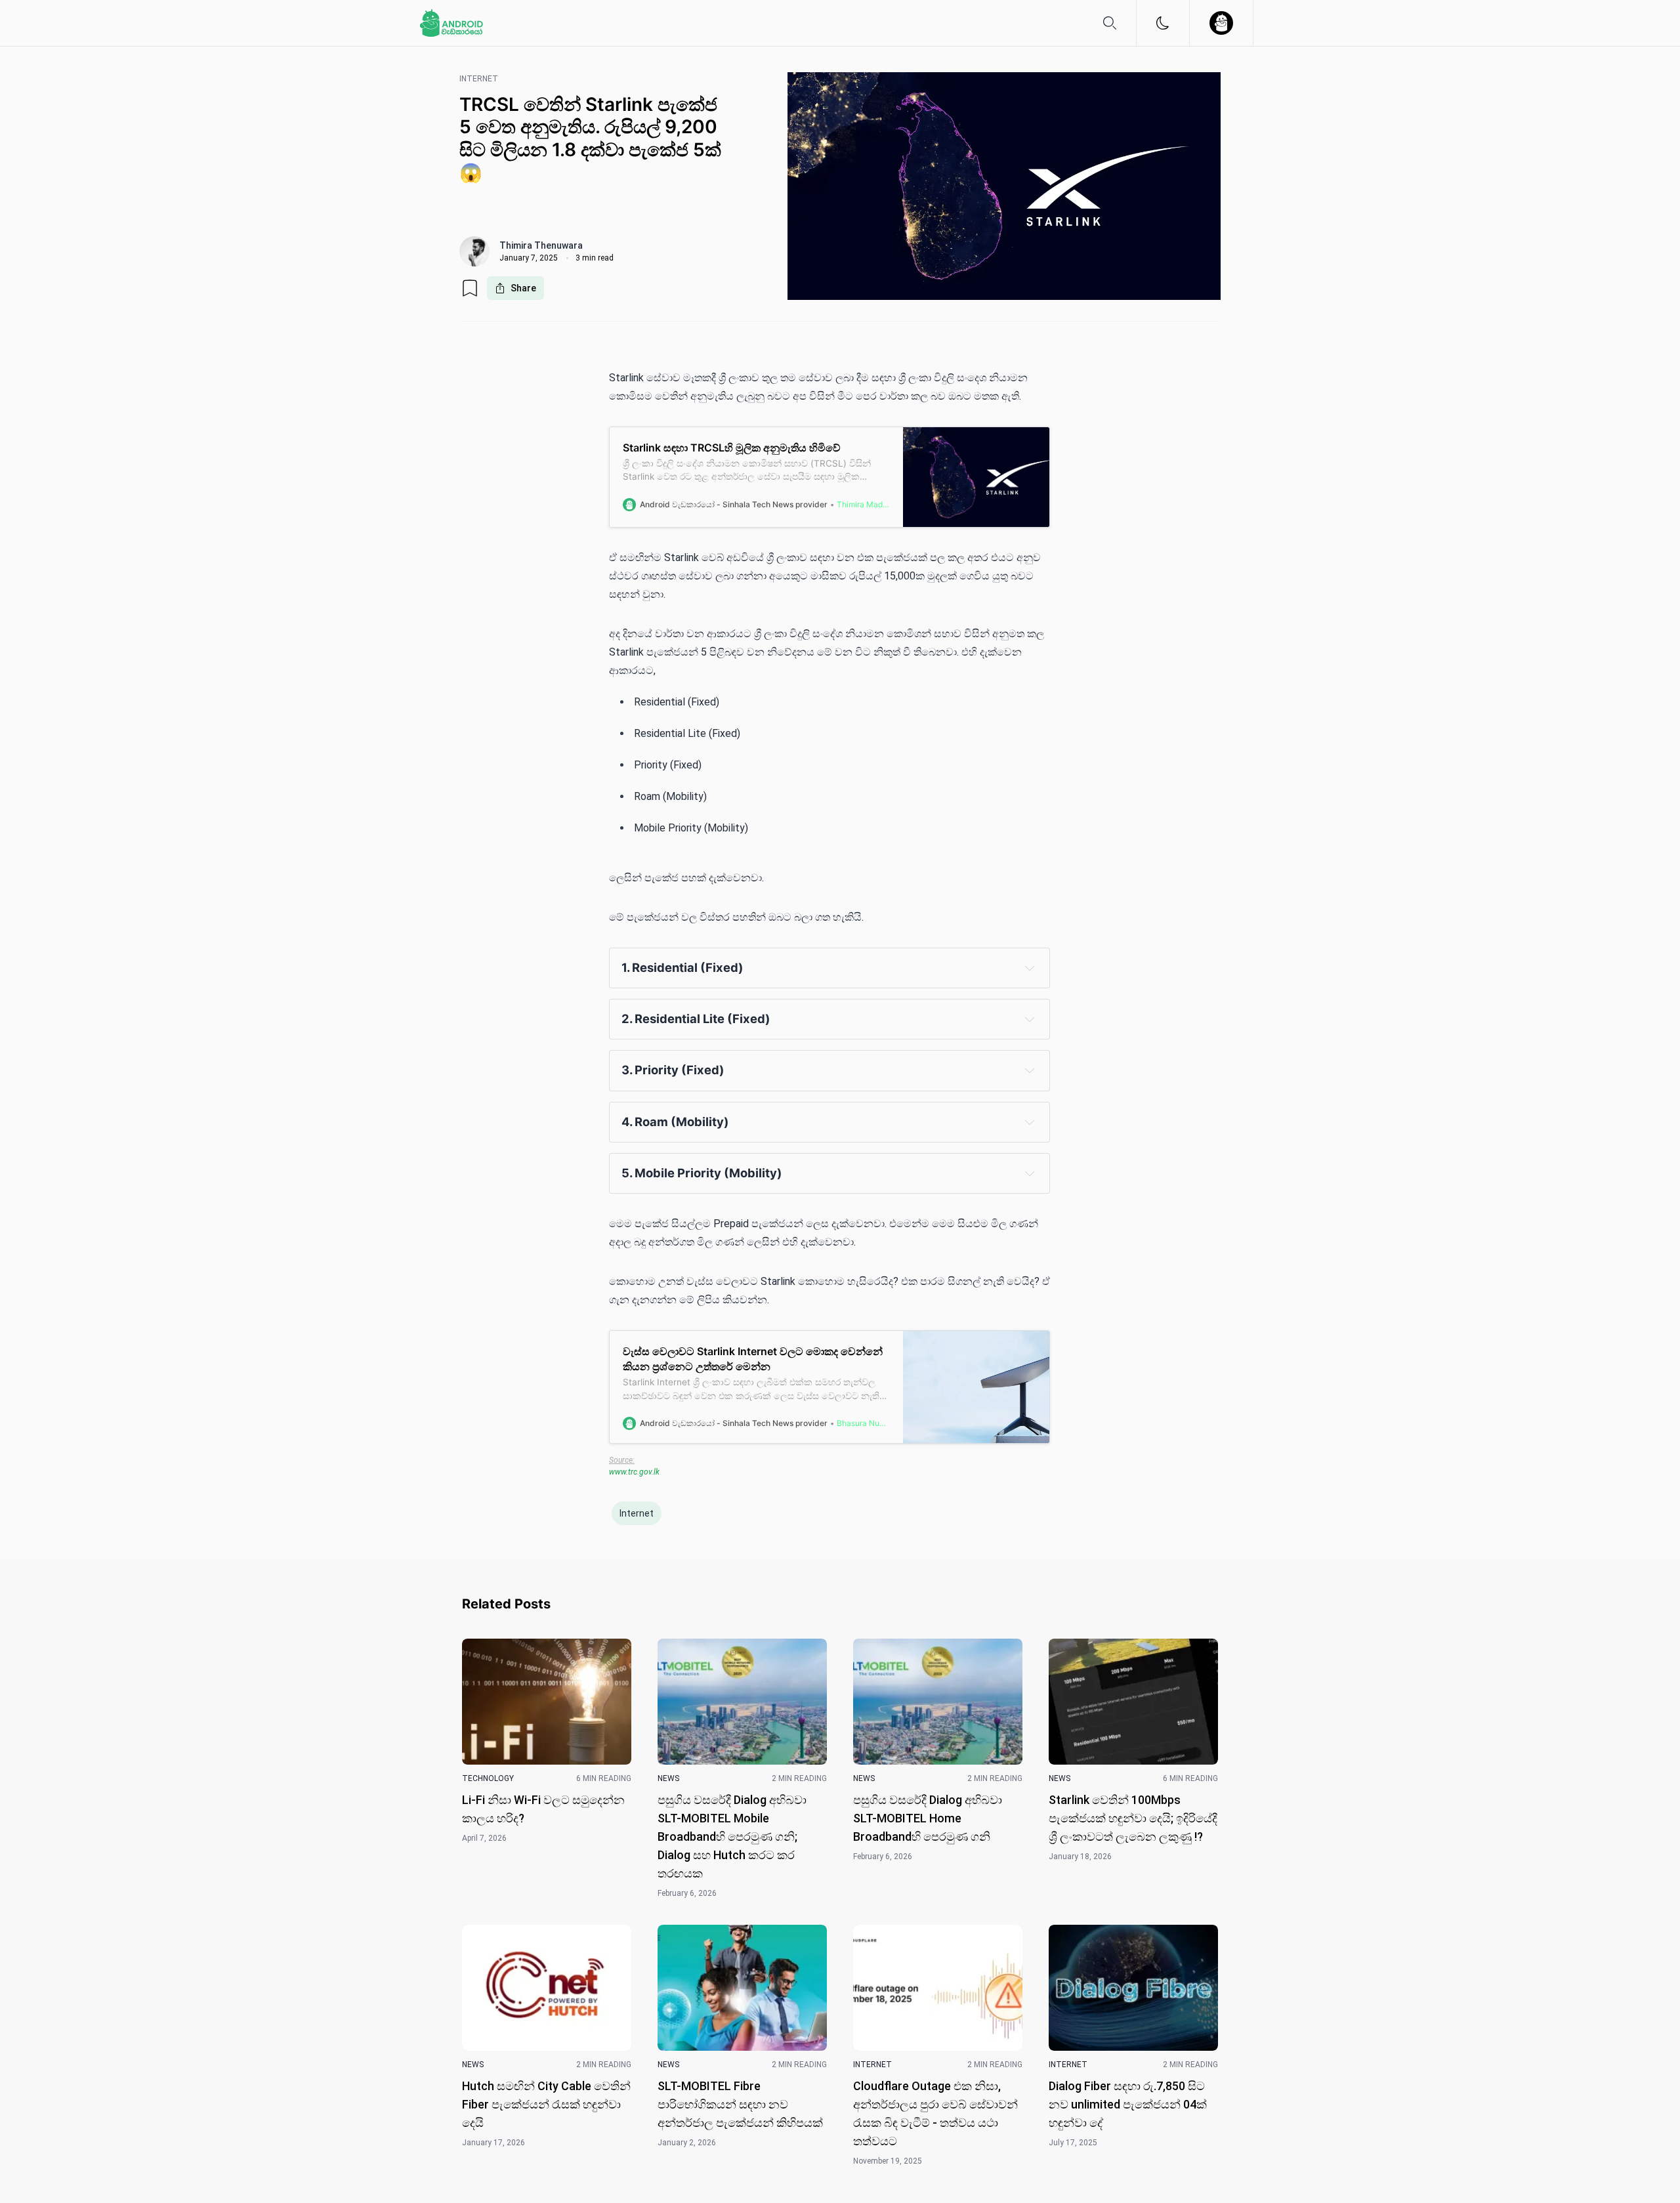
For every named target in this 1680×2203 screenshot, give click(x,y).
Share (523, 288)
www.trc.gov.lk (634, 1472)
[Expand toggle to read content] (1030, 968)
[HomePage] (451, 23)
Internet (637, 1513)
